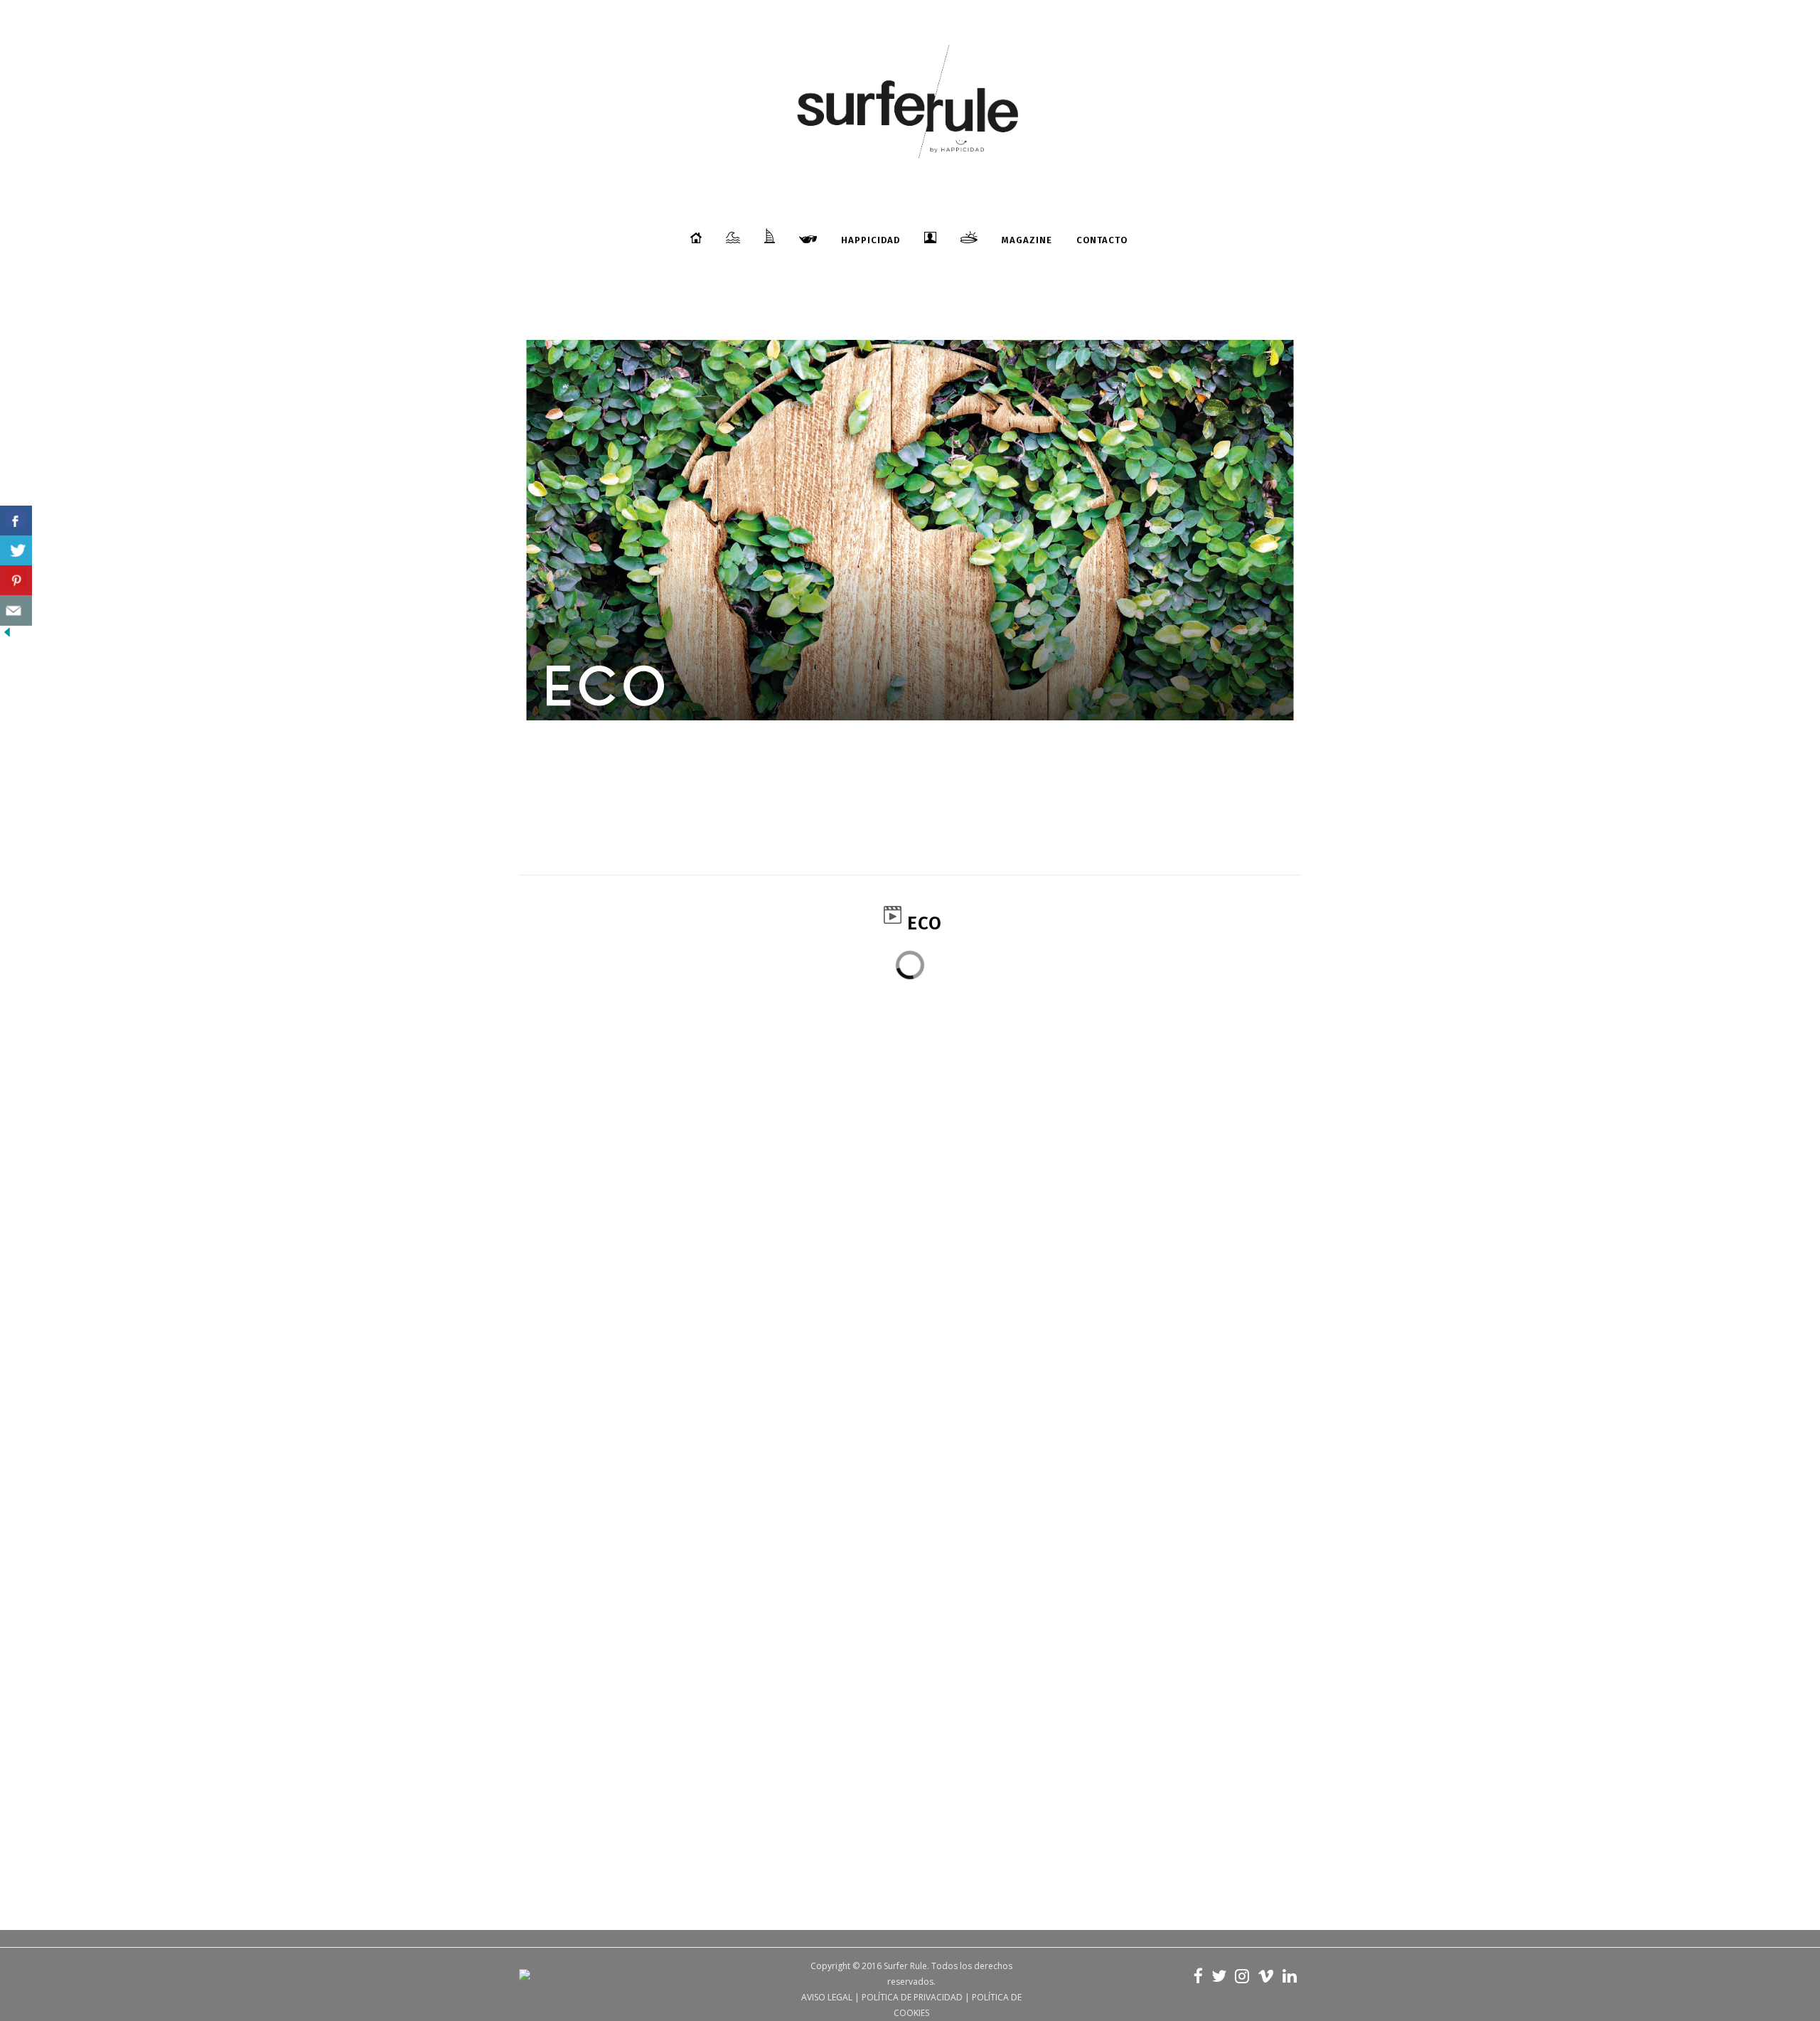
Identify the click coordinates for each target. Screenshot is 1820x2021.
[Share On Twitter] (16, 551)
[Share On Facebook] (16, 521)
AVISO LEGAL (827, 1997)
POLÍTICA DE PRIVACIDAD (912, 1997)
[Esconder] (7, 635)
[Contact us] (16, 610)
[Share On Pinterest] (16, 581)
